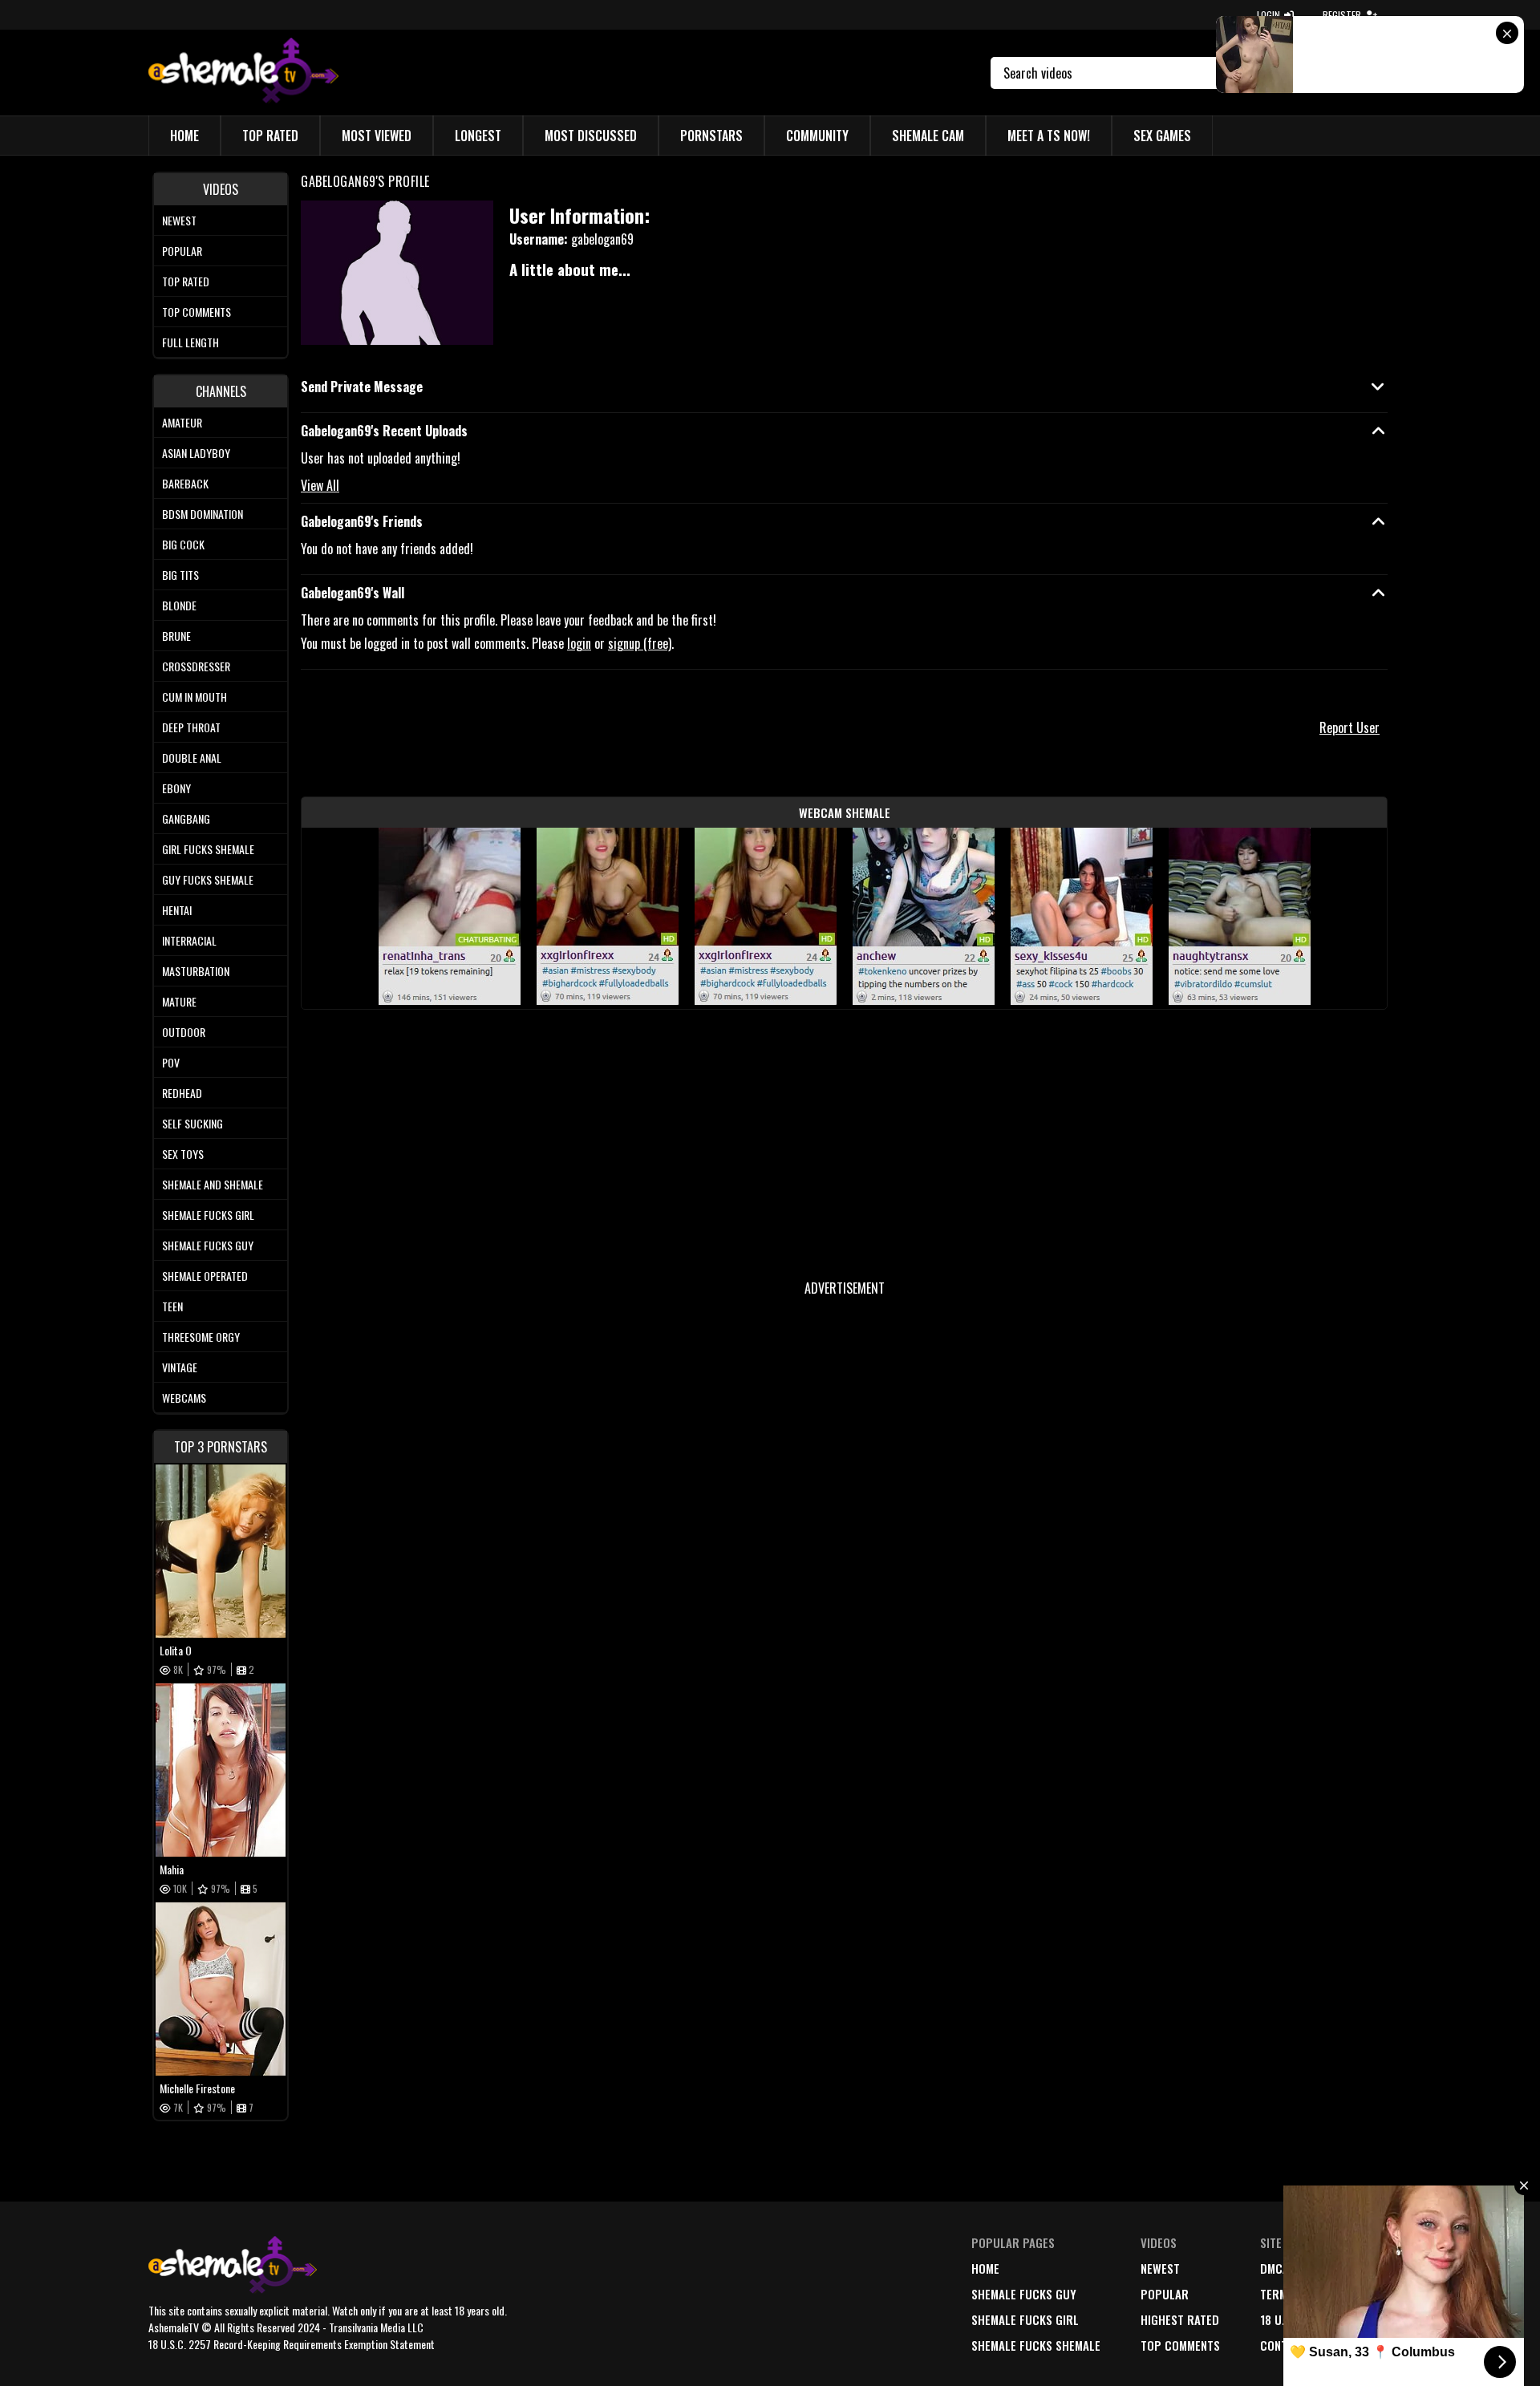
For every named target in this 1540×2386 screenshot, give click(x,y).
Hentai (177, 910)
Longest (478, 136)
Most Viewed (377, 136)
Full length (190, 342)
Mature (179, 1001)
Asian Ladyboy (196, 453)
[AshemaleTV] (243, 73)
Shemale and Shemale (213, 1184)
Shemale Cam (928, 136)
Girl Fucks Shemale (208, 849)
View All (320, 485)
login (579, 643)
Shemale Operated (205, 1276)
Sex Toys (183, 1154)
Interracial (189, 940)
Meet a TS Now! (1049, 136)
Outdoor (184, 1032)
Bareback (185, 483)
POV (171, 1062)
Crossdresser (196, 666)
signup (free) (640, 643)
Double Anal (192, 758)
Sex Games (1162, 136)
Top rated (186, 281)
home (985, 2268)
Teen (172, 1306)
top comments (1180, 2345)
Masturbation (196, 971)
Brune (176, 636)
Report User (1350, 727)
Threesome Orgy (201, 1337)
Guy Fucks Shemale (208, 879)
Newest (179, 220)
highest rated (1180, 2319)
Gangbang (186, 818)
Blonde (179, 605)
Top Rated (270, 136)
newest (1160, 2268)
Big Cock (183, 544)
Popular (182, 251)
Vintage (180, 1367)
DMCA (1275, 2268)
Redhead (182, 1093)
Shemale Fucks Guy (208, 1245)
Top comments (197, 312)
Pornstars (711, 136)
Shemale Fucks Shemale (1036, 2345)
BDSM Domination (203, 514)
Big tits (180, 575)
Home (184, 136)
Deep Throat (191, 727)
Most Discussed (591, 136)
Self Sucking (192, 1123)
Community (817, 136)
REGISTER (1342, 15)
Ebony (176, 788)
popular (1165, 2294)
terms (1277, 2294)
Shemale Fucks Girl (208, 1215)
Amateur (182, 422)
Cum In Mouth (195, 697)
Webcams (184, 1398)
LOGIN (1268, 15)
